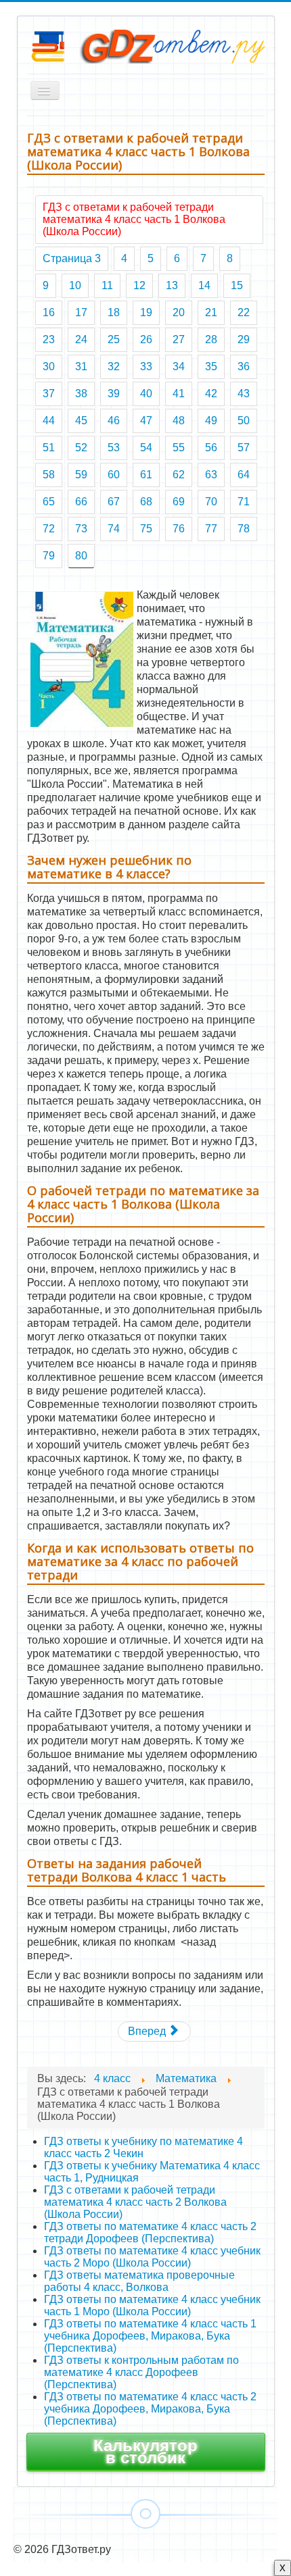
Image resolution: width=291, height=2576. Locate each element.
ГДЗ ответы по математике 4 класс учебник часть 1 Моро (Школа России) (152, 2305)
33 (146, 367)
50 (244, 421)
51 (49, 448)
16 (49, 312)
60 (114, 475)
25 (114, 339)
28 (211, 339)
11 (107, 285)
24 (81, 339)
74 (114, 529)
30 (49, 367)
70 (211, 502)
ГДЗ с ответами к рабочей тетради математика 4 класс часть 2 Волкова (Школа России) (135, 2202)
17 (81, 312)
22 (244, 312)
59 (81, 475)
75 (146, 529)
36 (244, 367)
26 (146, 339)
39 (114, 394)
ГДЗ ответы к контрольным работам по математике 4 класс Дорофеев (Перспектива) (141, 2372)
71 (244, 502)
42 (211, 394)
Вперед (148, 2031)
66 (81, 502)
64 (244, 475)
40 (146, 394)
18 (114, 312)
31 (81, 367)
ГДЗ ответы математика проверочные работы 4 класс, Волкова (139, 2281)
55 (179, 448)
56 (211, 448)
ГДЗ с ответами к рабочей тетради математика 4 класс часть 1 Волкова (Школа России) (134, 219)
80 (81, 556)
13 (172, 285)
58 (49, 475)
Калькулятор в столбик (145, 2451)
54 (146, 448)
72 (49, 529)
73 (81, 529)
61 (146, 475)
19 (146, 312)
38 (81, 394)
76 (179, 529)
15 (237, 285)
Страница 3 (72, 258)
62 (179, 475)
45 (81, 421)
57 (244, 448)
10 (75, 285)
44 (49, 421)
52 (81, 448)
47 (146, 421)
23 (49, 339)
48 (179, 421)
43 (244, 394)
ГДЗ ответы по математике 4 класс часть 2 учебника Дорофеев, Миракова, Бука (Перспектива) (150, 2409)
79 (49, 556)
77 (211, 529)
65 (49, 502)
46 (114, 421)
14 (204, 285)
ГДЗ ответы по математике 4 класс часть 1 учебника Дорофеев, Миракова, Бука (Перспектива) (150, 2336)
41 (179, 394)
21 (211, 312)
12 (139, 285)
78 (244, 529)
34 (179, 367)
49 (211, 421)
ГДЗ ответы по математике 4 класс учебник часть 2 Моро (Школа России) (152, 2257)
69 (179, 502)
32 (114, 367)
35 (211, 367)
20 (179, 312)
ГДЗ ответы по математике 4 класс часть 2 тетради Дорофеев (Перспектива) (150, 2232)
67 (114, 502)
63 (211, 475)
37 (49, 394)
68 (146, 502)
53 (114, 448)
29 (244, 339)
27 (179, 339)
